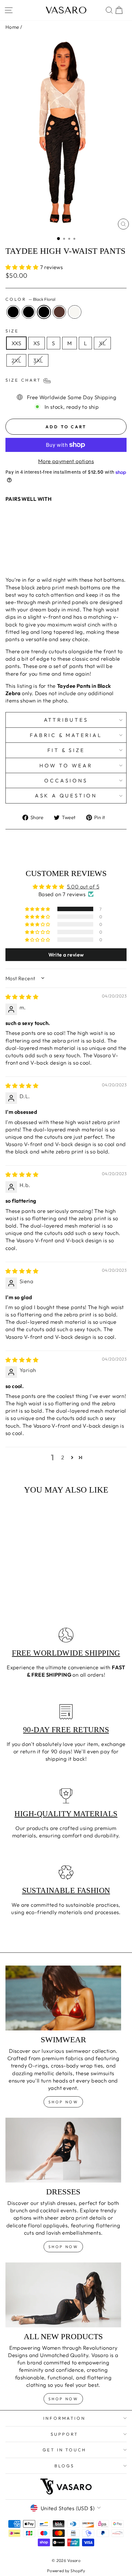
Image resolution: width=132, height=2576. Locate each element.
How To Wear (66, 765)
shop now (63, 2102)
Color (30, 299)
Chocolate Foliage (59, 312)
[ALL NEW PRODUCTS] (63, 2295)
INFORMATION (65, 2418)
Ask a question (66, 795)
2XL (16, 360)
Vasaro (66, 10)
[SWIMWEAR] (63, 1998)
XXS (16, 343)
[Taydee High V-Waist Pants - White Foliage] (39, 553)
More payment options (66, 461)
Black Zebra (13, 312)
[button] (23, 267)
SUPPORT (64, 2434)
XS (37, 343)
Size (12, 331)
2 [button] (63, 1457)
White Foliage (75, 312)
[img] (22, 997)
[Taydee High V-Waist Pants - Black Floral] (24, 553)
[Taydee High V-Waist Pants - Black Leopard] (16, 553)
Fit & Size (66, 750)
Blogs (64, 2466)
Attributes (66, 720)
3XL (38, 360)
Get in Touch (65, 2450)
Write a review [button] (66, 955)
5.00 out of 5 (83, 886)
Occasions (66, 780)
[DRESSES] (63, 2150)
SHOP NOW (63, 2247)
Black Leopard (29, 312)
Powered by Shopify (66, 2571)
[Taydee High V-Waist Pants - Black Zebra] (9, 553)
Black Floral (44, 312)
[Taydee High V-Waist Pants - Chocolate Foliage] (31, 553)
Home (12, 27)
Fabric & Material (66, 735)
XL (102, 343)
